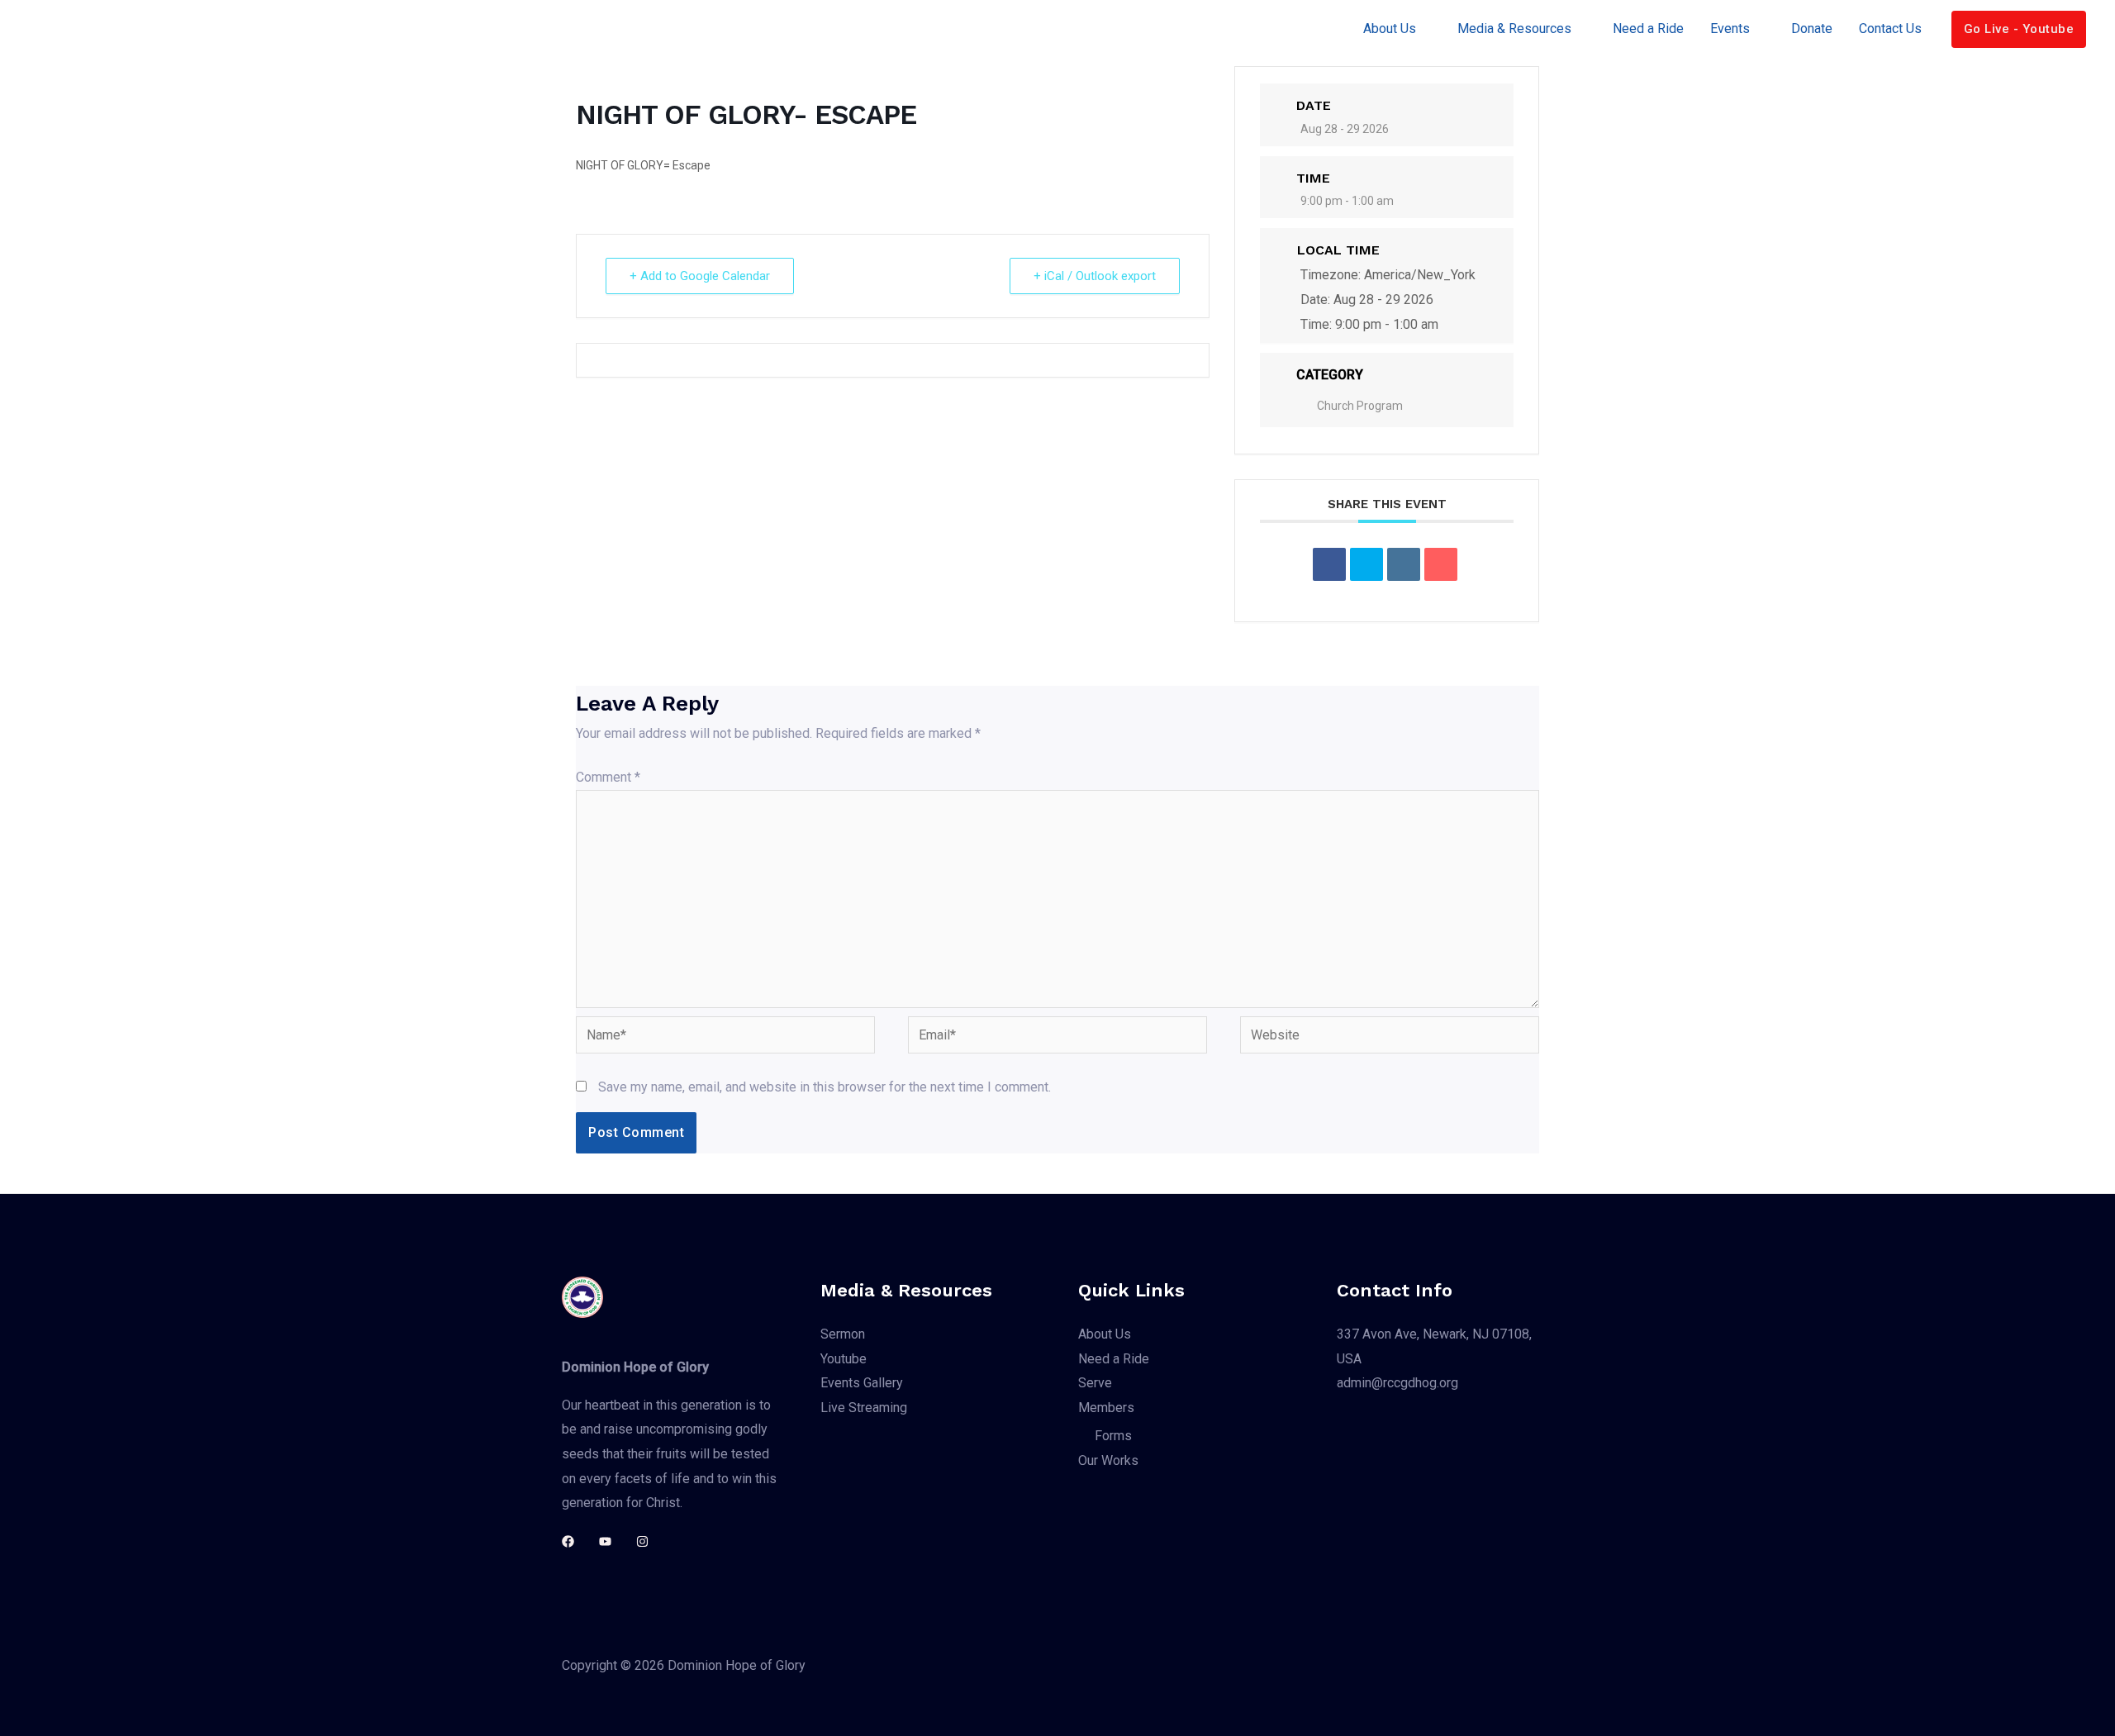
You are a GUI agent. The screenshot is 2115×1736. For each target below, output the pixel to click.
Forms (1113, 1436)
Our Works (1108, 1460)
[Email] (1441, 564)
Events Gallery (862, 1383)
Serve (1095, 1383)
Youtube (844, 1359)
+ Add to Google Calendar (700, 276)
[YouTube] (605, 1541)
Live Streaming (864, 1408)
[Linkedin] (1404, 564)
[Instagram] (642, 1541)
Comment (608, 777)
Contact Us (1890, 29)
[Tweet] (1366, 564)
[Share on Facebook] (1329, 564)
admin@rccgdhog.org (1397, 1383)
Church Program (1360, 406)
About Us (1390, 29)
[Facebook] (568, 1541)
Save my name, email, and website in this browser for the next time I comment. (825, 1087)
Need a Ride (1648, 29)
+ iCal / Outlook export (1095, 276)
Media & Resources (1514, 29)
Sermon (843, 1334)
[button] (2019, 29)
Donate (1812, 29)
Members (1106, 1408)
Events (1730, 29)
